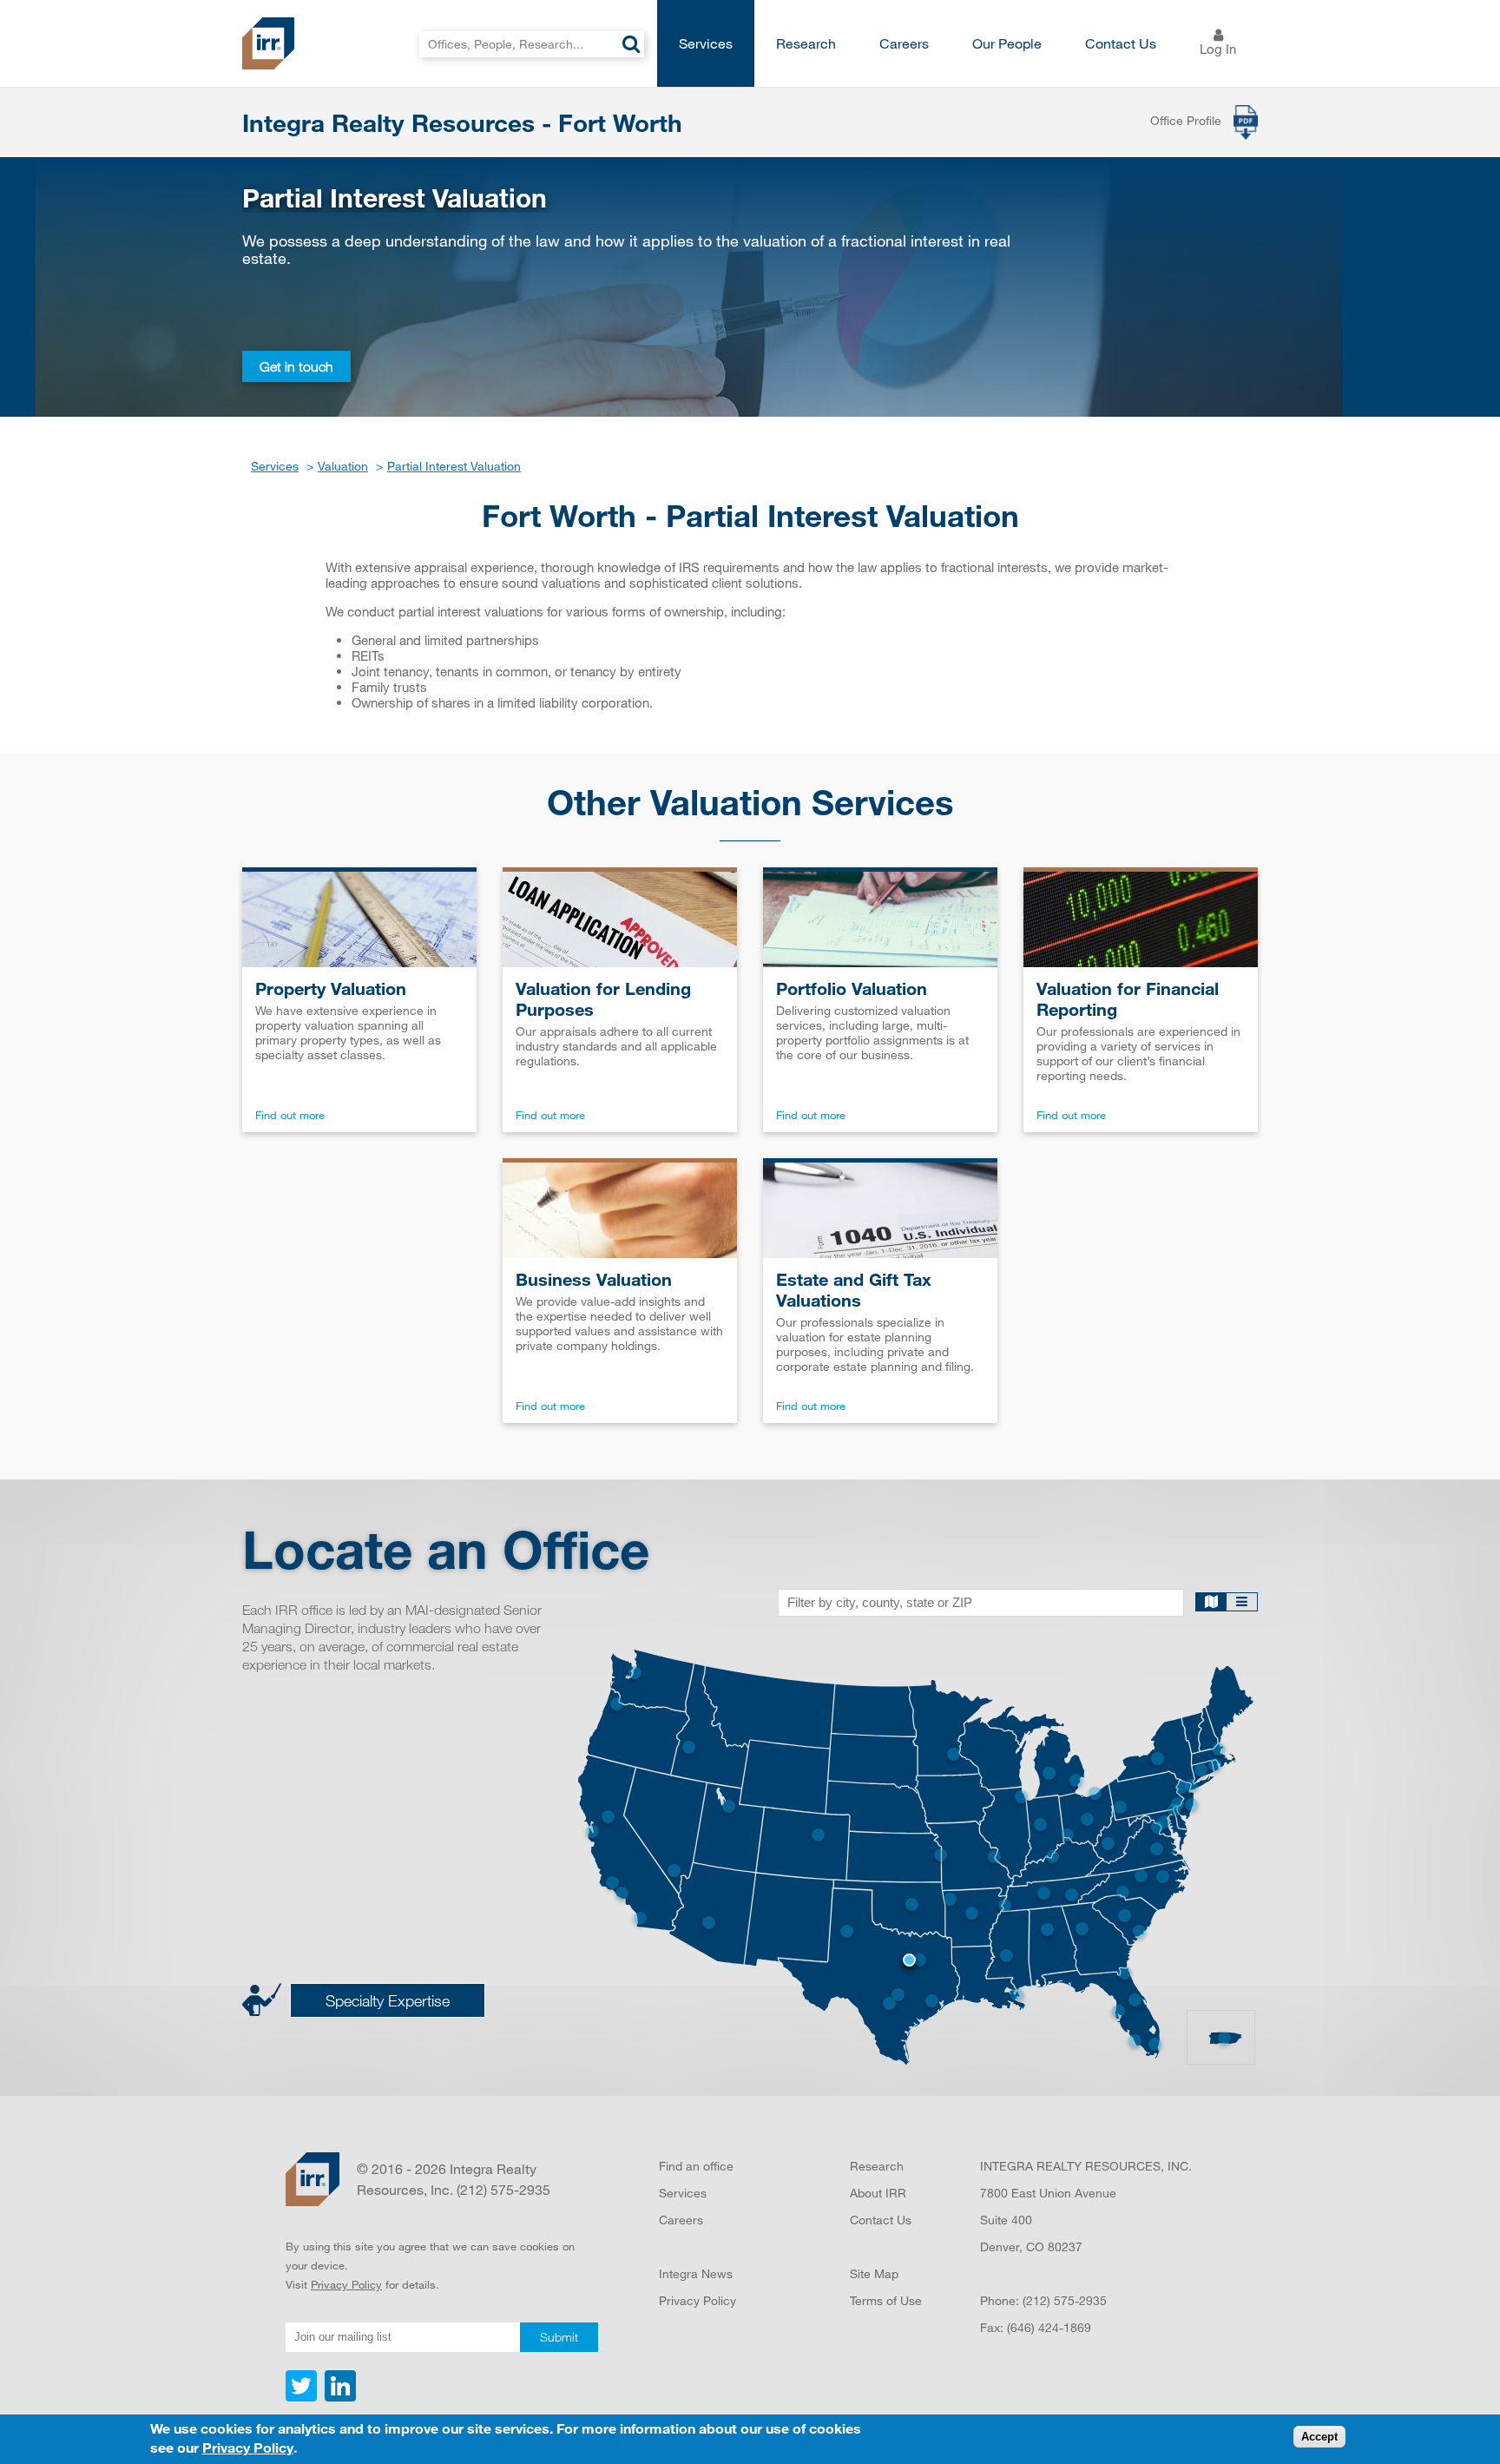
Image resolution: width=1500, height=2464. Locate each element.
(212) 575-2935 (1065, 2300)
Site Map (874, 2273)
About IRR (878, 2193)
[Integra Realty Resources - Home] (312, 2179)
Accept (1319, 2438)
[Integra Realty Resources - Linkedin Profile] (338, 2397)
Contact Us (1121, 43)
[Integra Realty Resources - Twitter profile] (303, 2397)
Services (706, 43)
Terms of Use (886, 2300)
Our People (1007, 43)
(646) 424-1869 (1049, 2327)
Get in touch (296, 366)
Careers (904, 43)
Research (806, 43)
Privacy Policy (346, 2284)
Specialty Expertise (388, 2000)
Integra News (696, 2273)
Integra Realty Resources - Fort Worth (462, 122)
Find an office (696, 2166)
